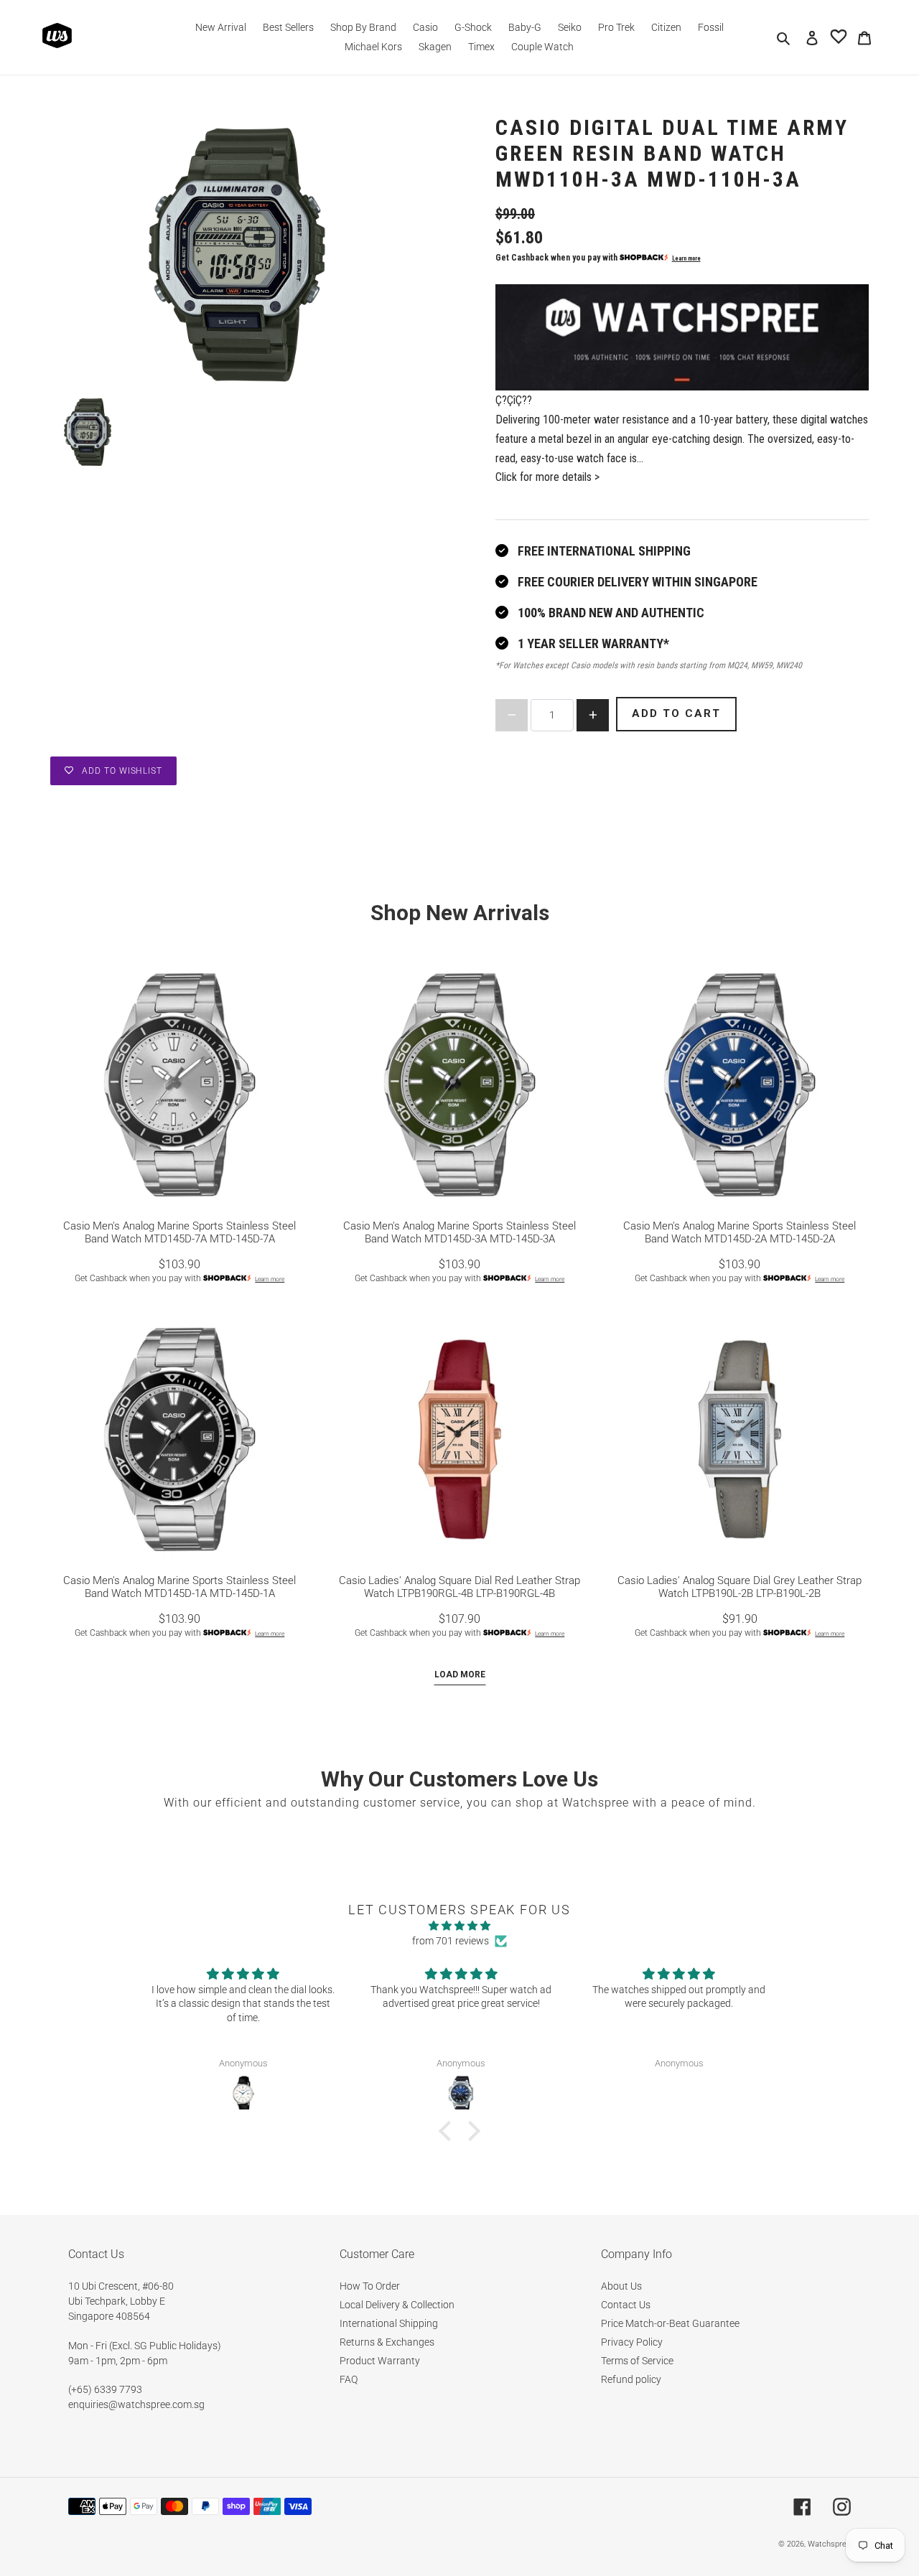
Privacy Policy (632, 2342)
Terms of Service (637, 2361)
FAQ (349, 2379)
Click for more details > (547, 477)
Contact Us (626, 2305)
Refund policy (631, 2379)
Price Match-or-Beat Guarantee (670, 2323)
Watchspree (829, 2544)
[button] (449, 2131)
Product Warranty (380, 2361)
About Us (621, 2286)
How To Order (370, 2286)
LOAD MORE (460, 1675)
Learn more (686, 258)
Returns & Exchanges (387, 2342)
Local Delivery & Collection (397, 2305)
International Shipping (389, 2323)
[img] (459, 1926)
